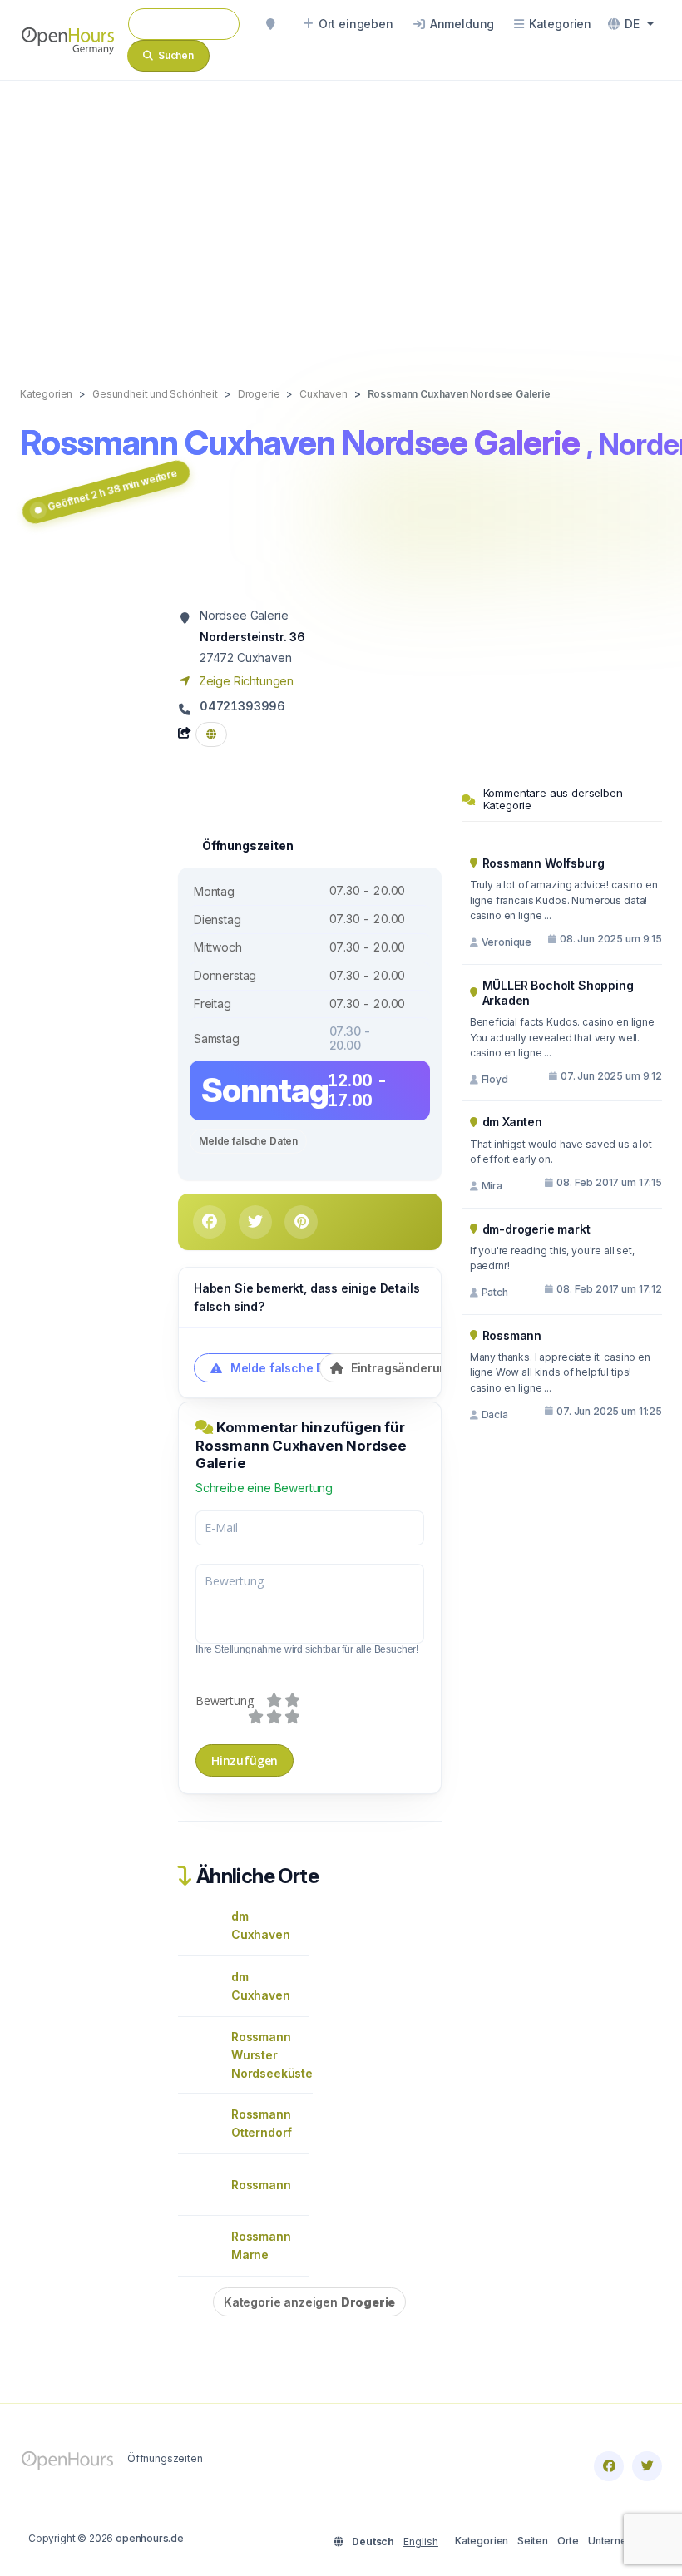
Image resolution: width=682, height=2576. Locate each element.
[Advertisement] (341, 216)
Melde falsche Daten (248, 1141)
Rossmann (261, 2185)
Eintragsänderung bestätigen (433, 1368)
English (421, 2541)
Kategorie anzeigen (309, 2302)
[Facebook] (609, 2466)
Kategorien (482, 2541)
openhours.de (150, 2538)
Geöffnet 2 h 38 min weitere (112, 490)
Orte (568, 2541)
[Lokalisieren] (270, 24)
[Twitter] (647, 2466)
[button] (631, 24)
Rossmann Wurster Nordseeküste (272, 2055)
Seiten (533, 2541)
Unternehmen (621, 2541)
